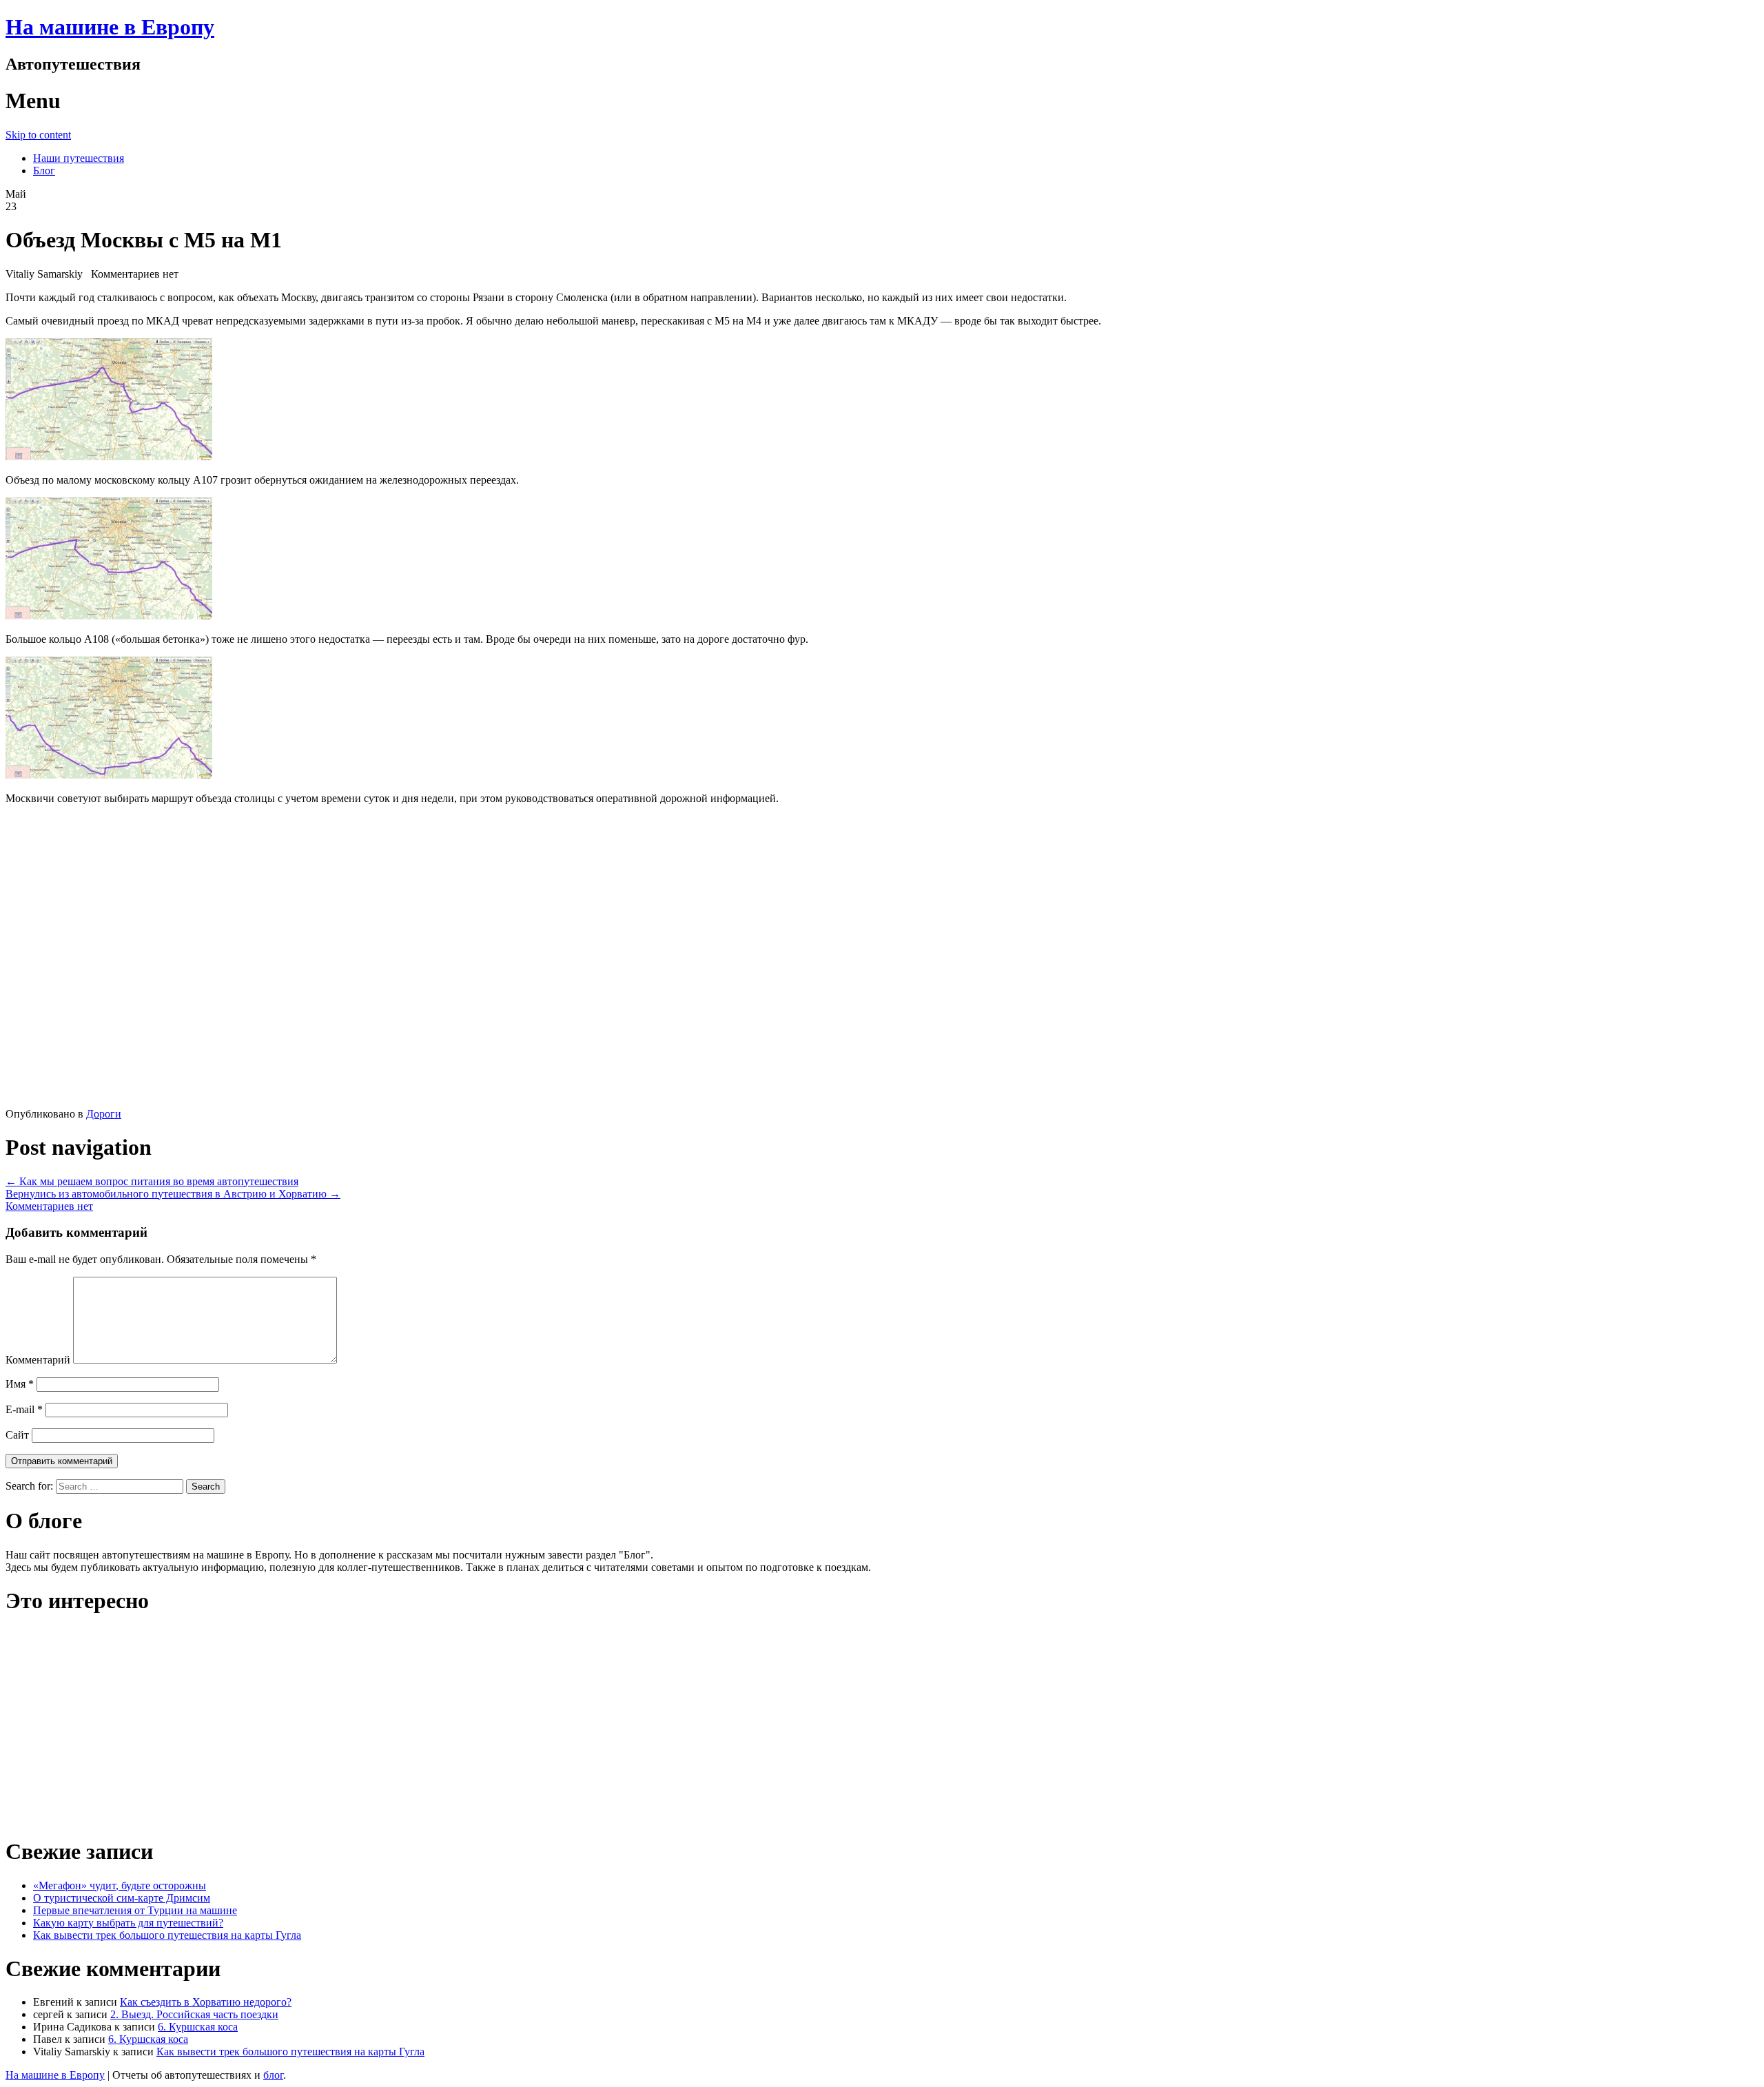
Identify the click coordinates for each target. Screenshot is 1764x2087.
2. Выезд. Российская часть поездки (194, 2014)
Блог (44, 171)
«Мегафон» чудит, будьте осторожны (120, 1885)
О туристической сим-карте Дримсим (122, 1898)
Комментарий (38, 1360)
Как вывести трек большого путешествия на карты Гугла (167, 1935)
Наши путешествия (79, 158)
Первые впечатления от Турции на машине (135, 1910)
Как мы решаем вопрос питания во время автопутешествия (152, 1181)
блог (273, 2075)
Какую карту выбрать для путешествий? (128, 1923)
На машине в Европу (110, 27)
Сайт (17, 1435)
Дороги (104, 1114)
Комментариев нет (49, 1206)
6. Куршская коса (198, 2027)
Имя (20, 1384)
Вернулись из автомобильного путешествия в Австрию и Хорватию (173, 1194)
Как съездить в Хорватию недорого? (206, 2002)
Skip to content (38, 135)
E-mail (24, 1409)
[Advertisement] (205, 960)
